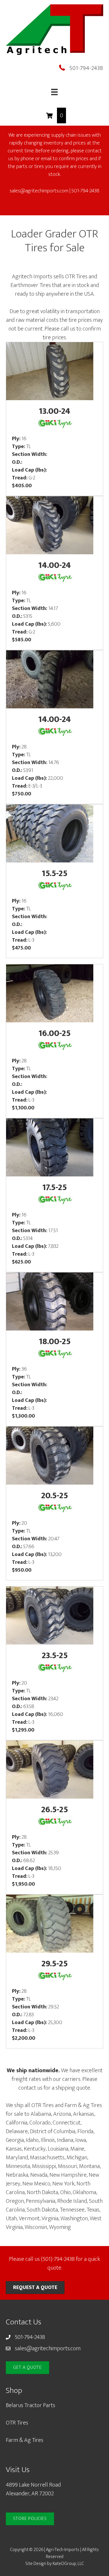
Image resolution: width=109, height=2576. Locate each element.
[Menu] (54, 92)
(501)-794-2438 (58, 2259)
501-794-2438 (86, 68)
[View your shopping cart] (50, 115)
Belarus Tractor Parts (31, 2405)
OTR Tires (17, 2423)
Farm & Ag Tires (25, 2440)
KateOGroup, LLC (68, 2564)
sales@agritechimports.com (39, 191)
